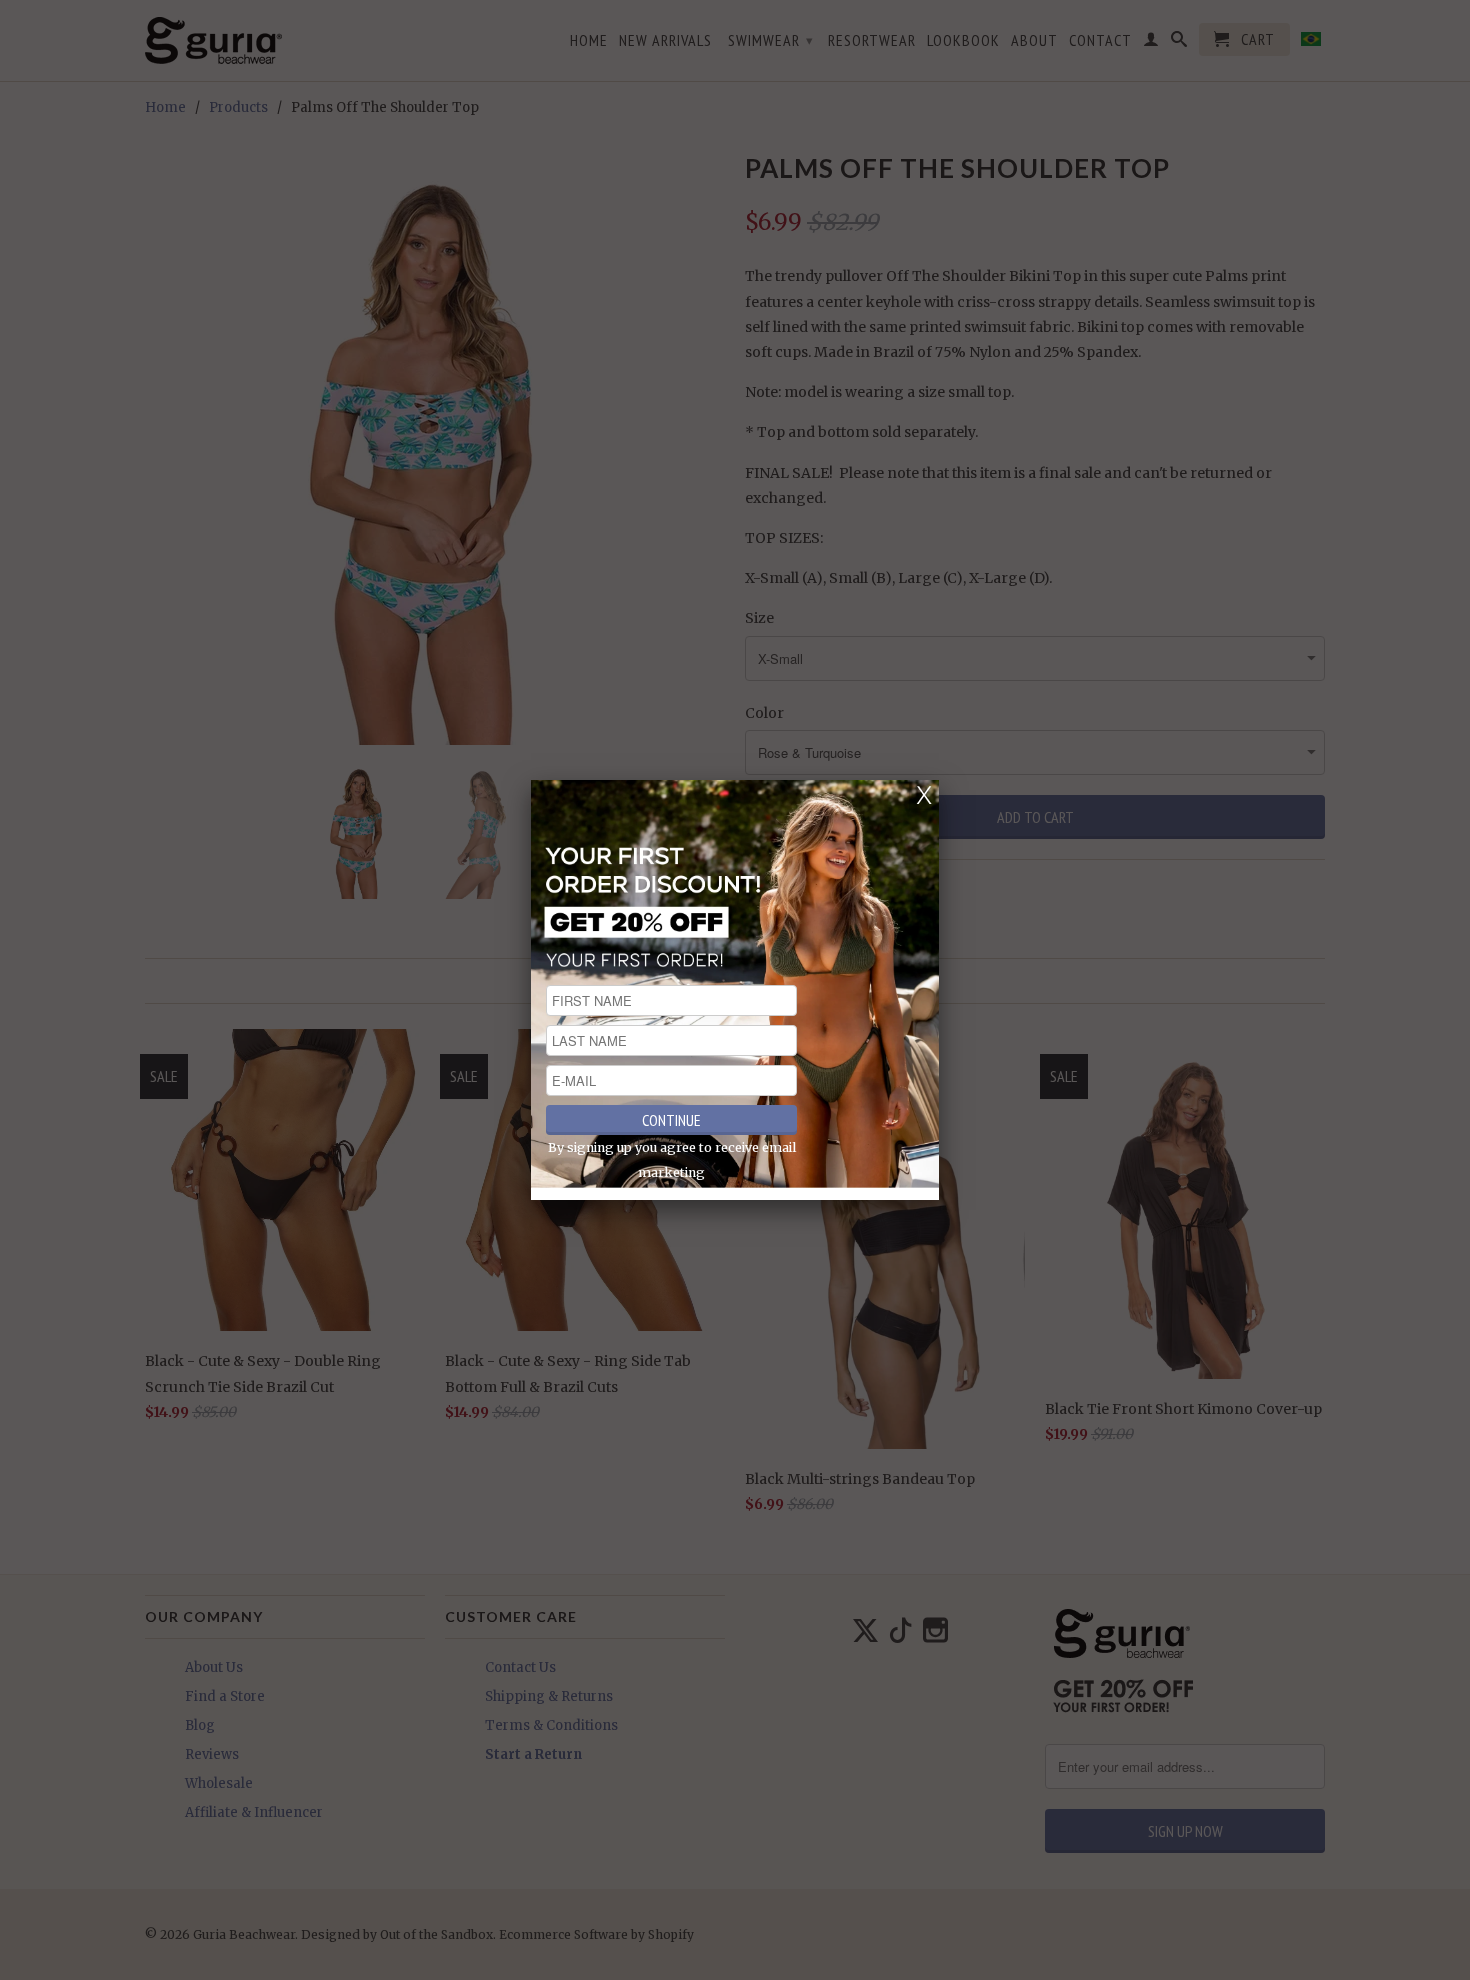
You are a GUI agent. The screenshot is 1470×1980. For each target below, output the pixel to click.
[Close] (924, 795)
